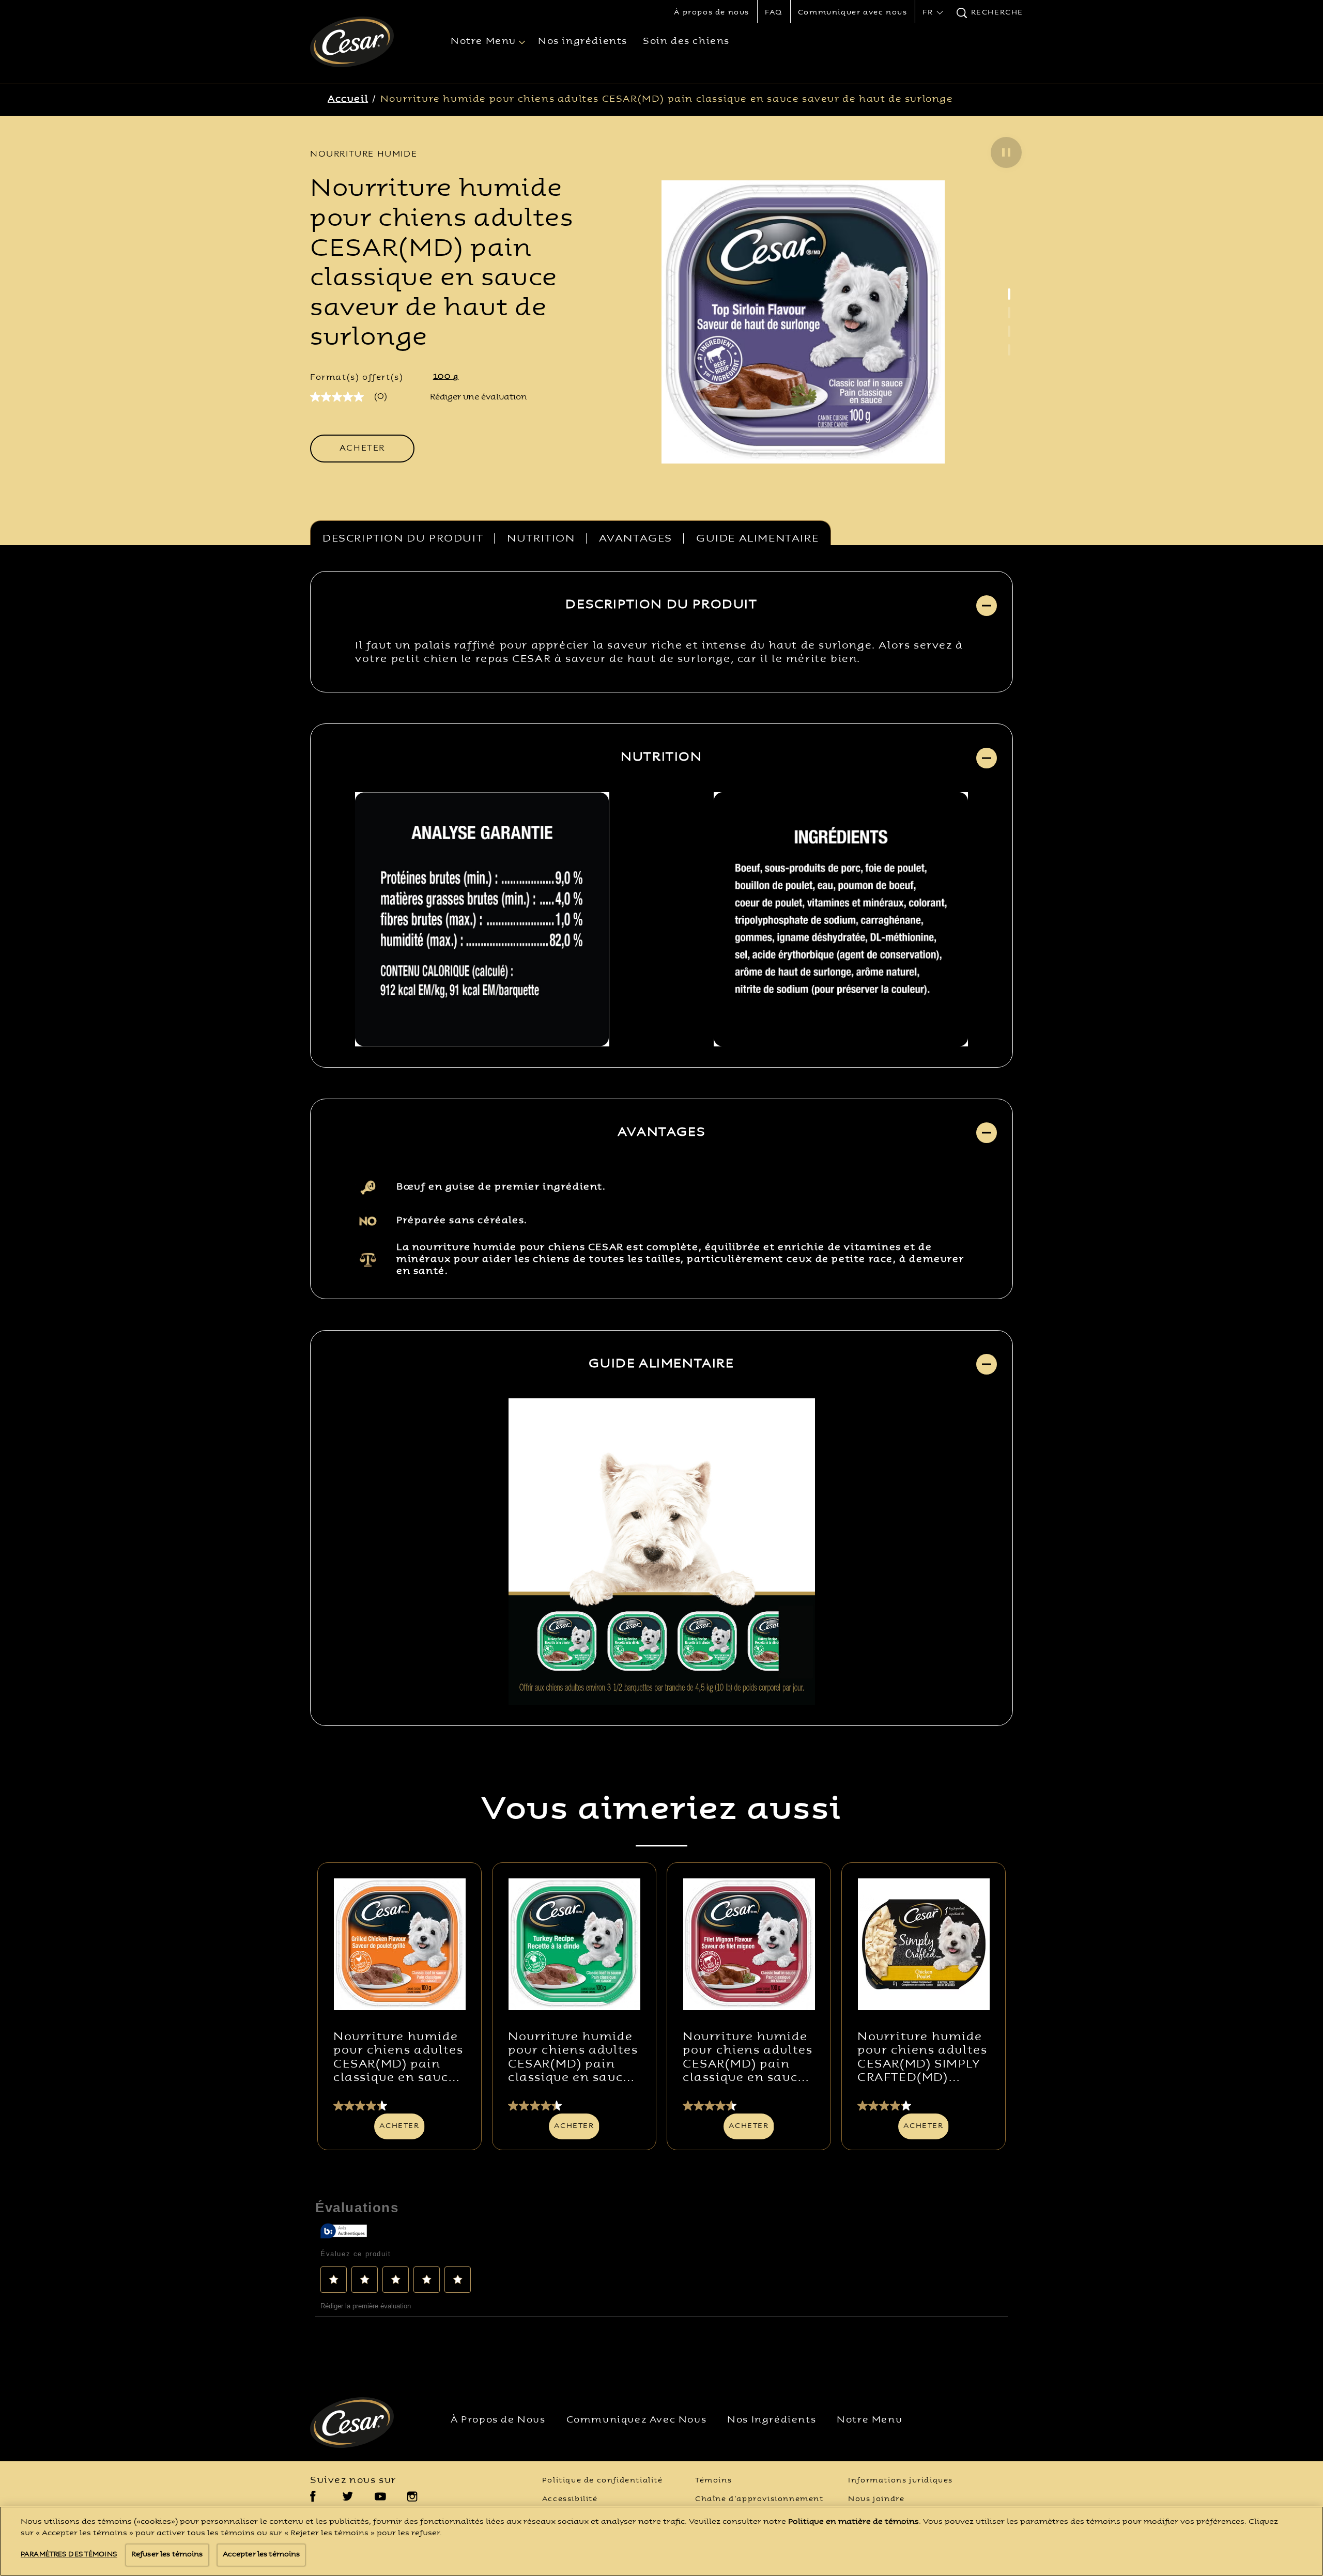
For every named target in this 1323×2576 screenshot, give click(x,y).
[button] (1006, 152)
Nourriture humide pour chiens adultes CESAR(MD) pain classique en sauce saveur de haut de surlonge (667, 99)
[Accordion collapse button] (987, 606)
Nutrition (541, 539)
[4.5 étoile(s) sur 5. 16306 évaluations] (749, 2106)
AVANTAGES (636, 539)
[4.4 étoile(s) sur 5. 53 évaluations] (574, 2106)
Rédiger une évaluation (479, 397)
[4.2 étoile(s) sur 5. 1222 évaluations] (924, 2106)
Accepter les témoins (261, 2555)
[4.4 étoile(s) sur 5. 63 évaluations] (399, 2106)
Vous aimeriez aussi (661, 1811)
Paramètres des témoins (69, 2555)
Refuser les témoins (167, 2555)
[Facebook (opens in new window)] (313, 2500)
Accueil (348, 99)
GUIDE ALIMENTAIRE (757, 539)
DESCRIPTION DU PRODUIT (403, 539)
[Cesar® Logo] (365, 2423)
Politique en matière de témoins (853, 2522)
